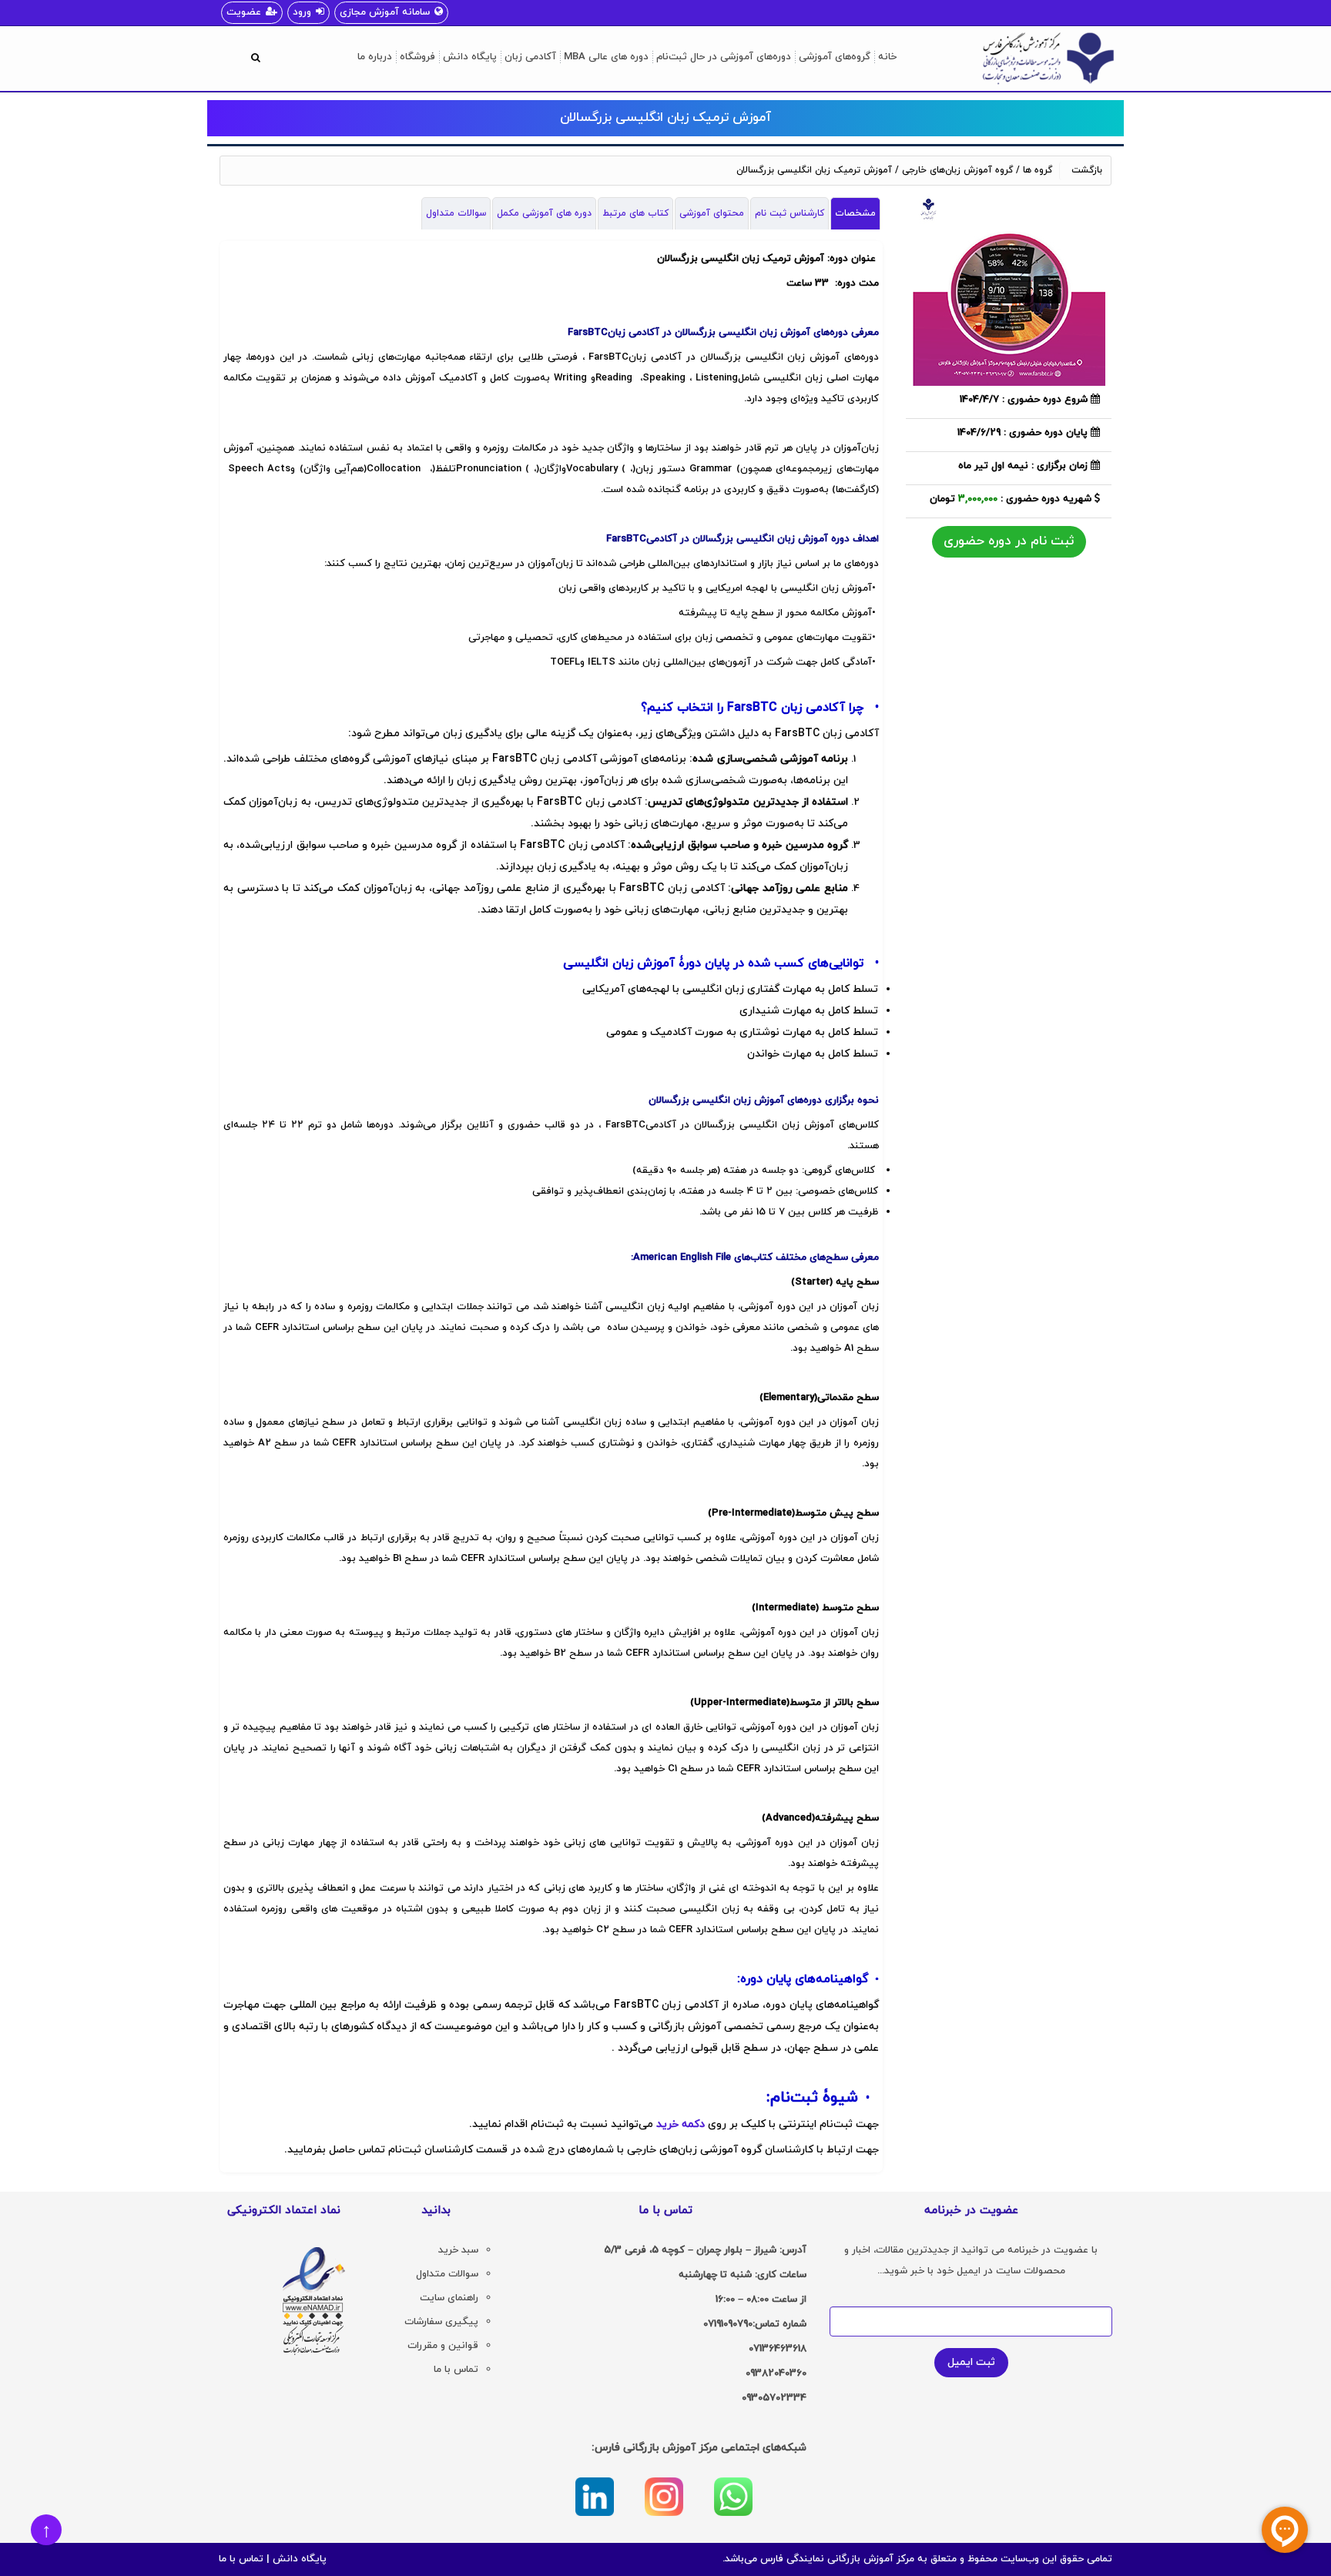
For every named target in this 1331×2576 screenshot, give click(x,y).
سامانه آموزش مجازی (385, 12)
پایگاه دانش (470, 57)
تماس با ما (241, 2559)
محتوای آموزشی (712, 213)
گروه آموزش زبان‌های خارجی (957, 170)
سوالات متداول (456, 213)
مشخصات (855, 213)
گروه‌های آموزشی (835, 57)
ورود (302, 12)
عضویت (244, 12)
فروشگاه (417, 57)
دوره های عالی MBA (606, 57)
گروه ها (1038, 170)
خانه (887, 57)
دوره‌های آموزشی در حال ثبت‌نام (724, 57)
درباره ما (375, 57)
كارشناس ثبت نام (790, 213)
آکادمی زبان (530, 57)
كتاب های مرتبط (635, 213)
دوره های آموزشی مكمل (544, 213)
